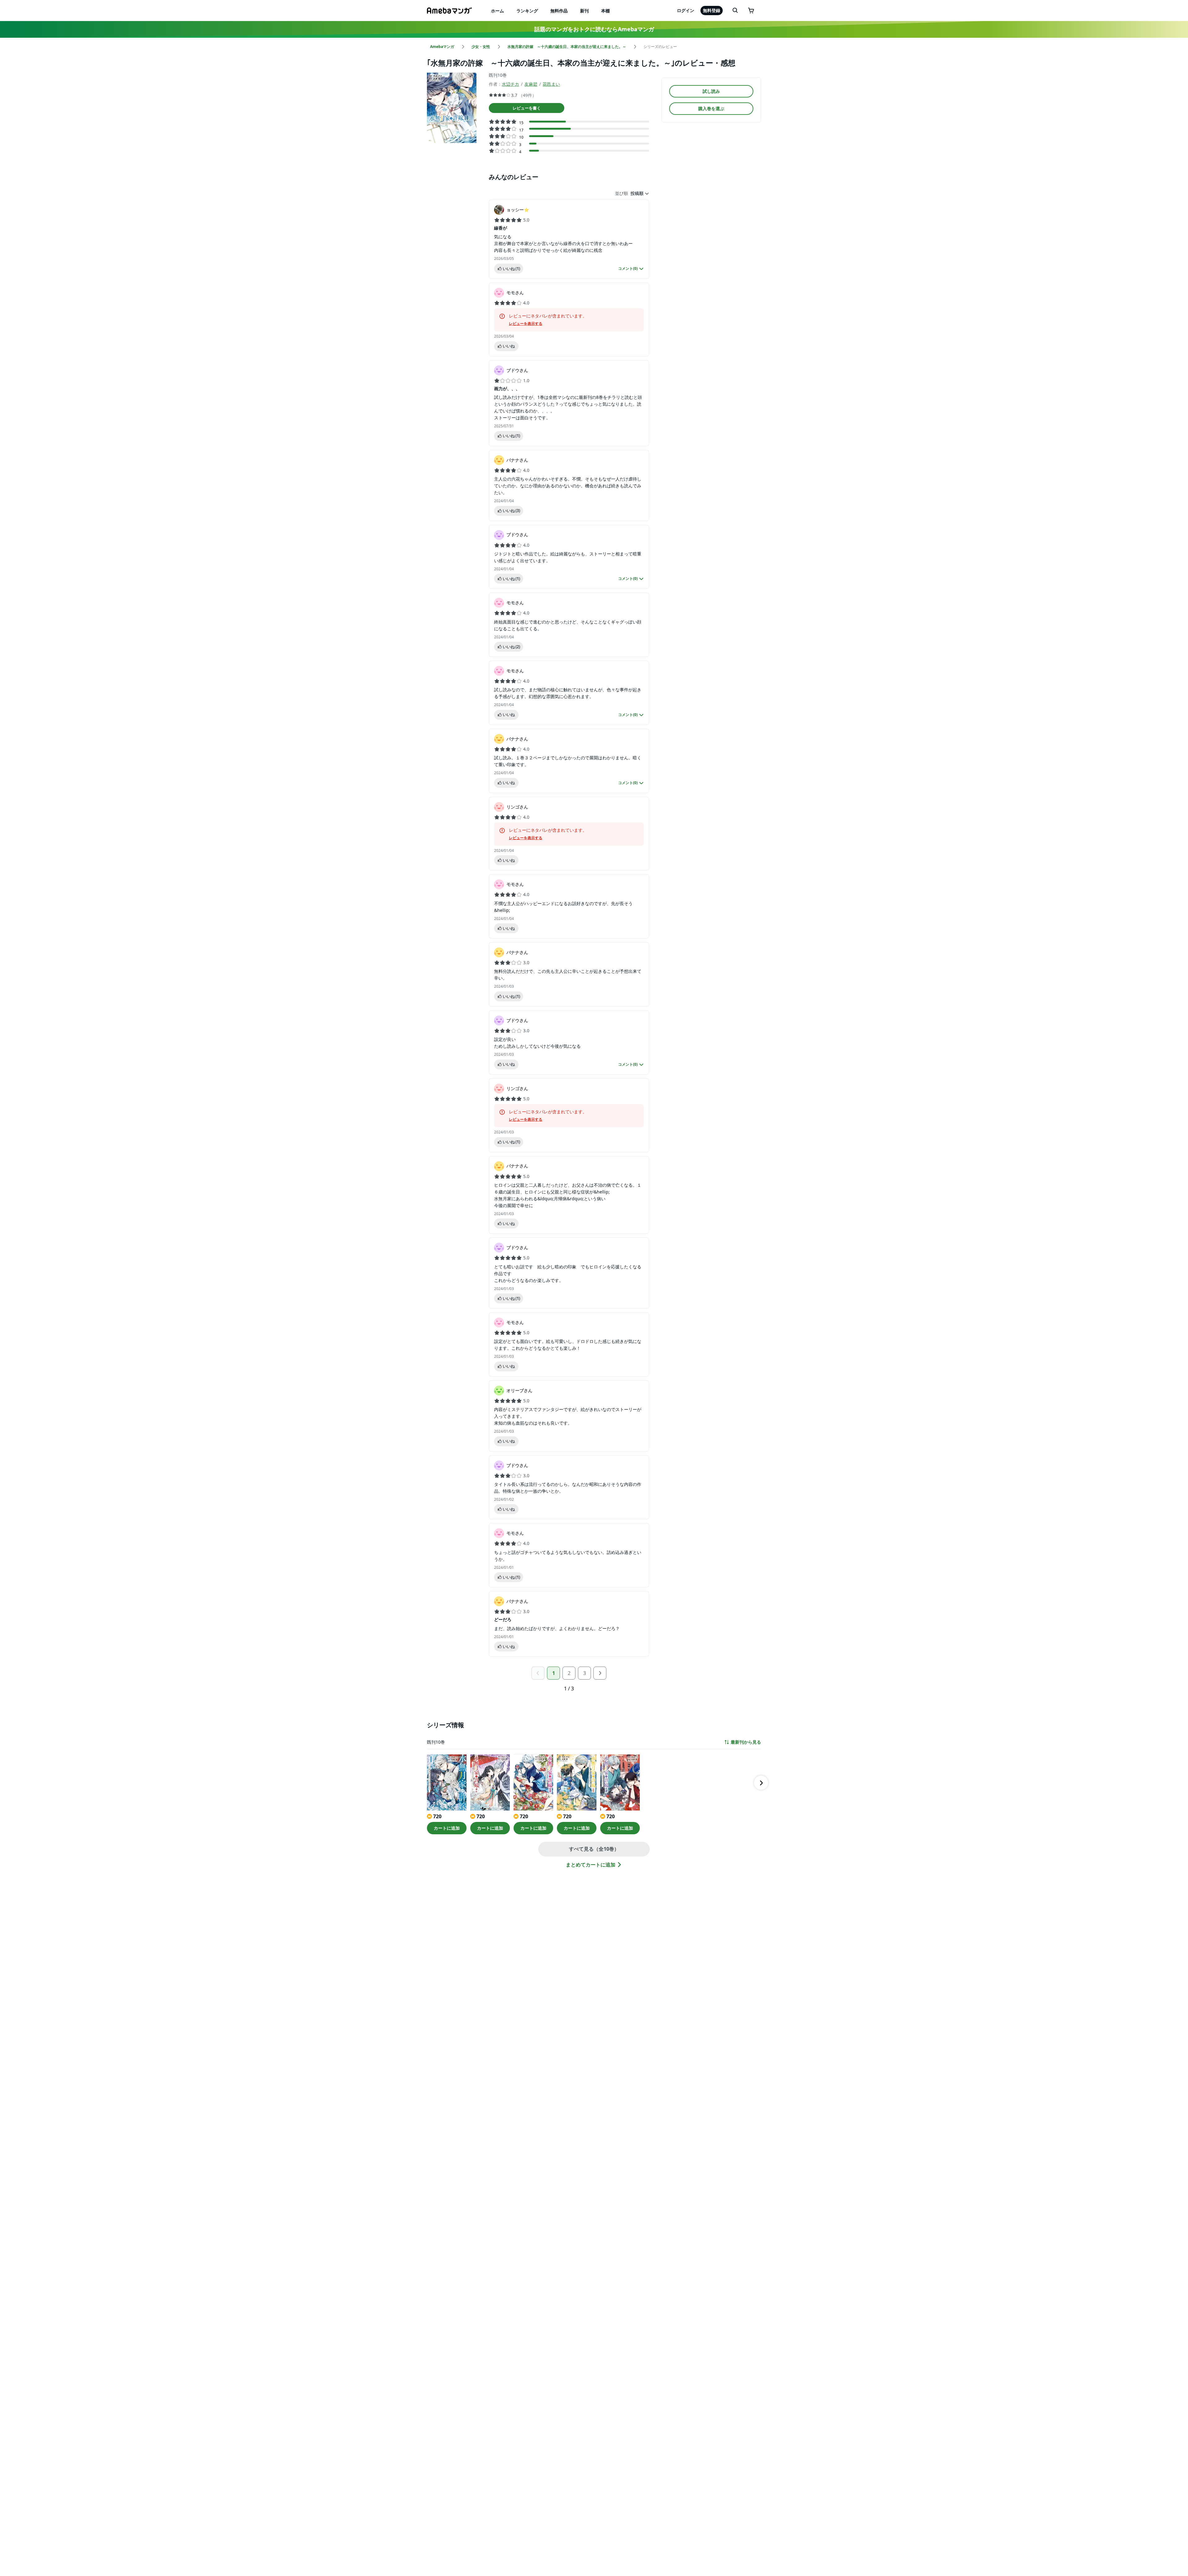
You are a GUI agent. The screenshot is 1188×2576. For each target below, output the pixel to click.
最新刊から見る (746, 1742)
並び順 (622, 193)
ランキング (527, 11)
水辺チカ (510, 84)
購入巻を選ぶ (711, 108)
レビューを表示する (526, 324)
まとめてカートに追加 (591, 1865)
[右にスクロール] (761, 1783)
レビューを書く (527, 108)
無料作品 (559, 11)
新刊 (584, 11)
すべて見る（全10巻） (594, 1849)
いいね (511, 269)
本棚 (605, 11)
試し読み (711, 91)
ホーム (497, 11)
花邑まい (551, 84)
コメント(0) (628, 269)
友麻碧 (531, 84)
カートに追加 (447, 1828)
